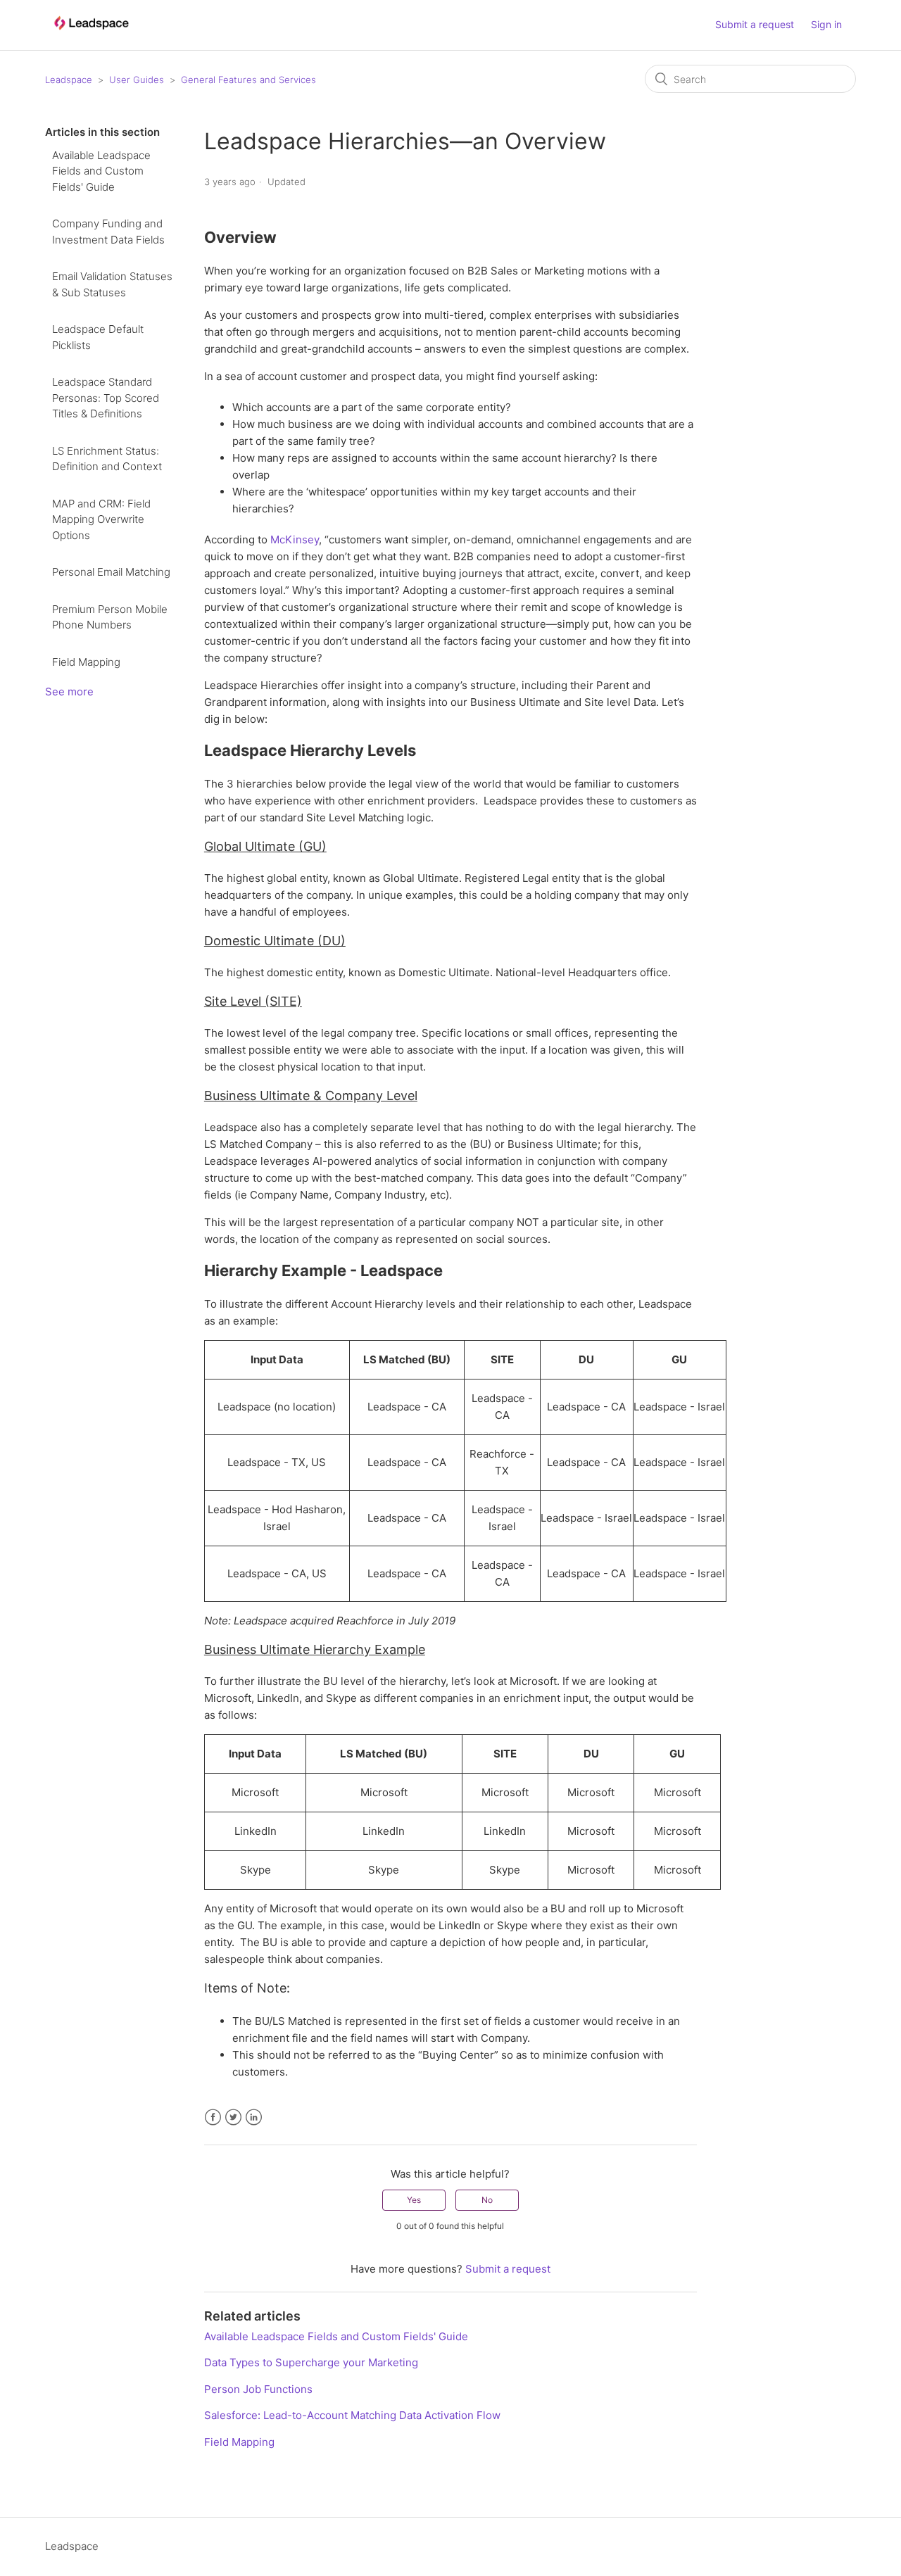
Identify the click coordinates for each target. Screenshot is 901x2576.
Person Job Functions (258, 2389)
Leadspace (69, 80)
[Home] (91, 36)
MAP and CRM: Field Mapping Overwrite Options (101, 519)
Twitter (233, 2117)
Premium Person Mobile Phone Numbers (110, 617)
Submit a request (755, 24)
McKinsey (295, 539)
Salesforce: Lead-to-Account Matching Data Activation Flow (352, 2415)
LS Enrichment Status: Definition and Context (107, 459)
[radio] (414, 2200)
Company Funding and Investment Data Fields (108, 232)
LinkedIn (254, 2117)
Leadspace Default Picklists (98, 337)
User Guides (137, 80)
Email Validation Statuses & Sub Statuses (112, 284)
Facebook (213, 2117)
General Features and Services (248, 80)
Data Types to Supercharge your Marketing (311, 2362)
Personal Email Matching (111, 572)
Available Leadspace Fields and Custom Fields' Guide (101, 171)
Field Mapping (86, 662)
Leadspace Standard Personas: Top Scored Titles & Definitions (106, 398)
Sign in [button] (826, 24)
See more (69, 692)
